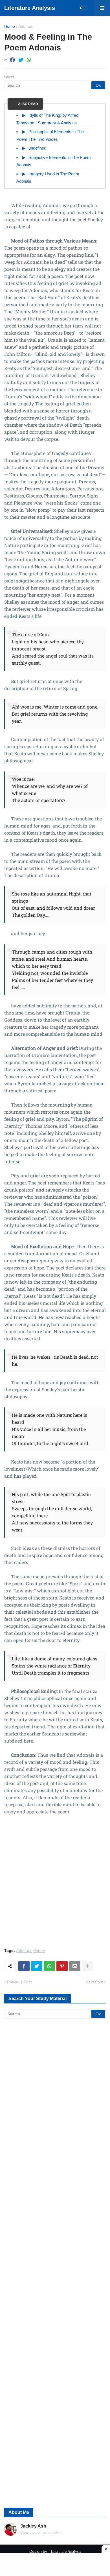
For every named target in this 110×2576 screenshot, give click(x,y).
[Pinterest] (62, 1966)
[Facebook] (12, 60)
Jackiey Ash (33, 2526)
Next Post (94, 1982)
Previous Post (19, 1982)
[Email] (75, 1966)
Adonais (26, 26)
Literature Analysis (30, 8)
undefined (37, 148)
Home (10, 26)
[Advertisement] (55, 1885)
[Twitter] (21, 60)
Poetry (39, 1951)
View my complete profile (41, 2533)
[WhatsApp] (29, 60)
